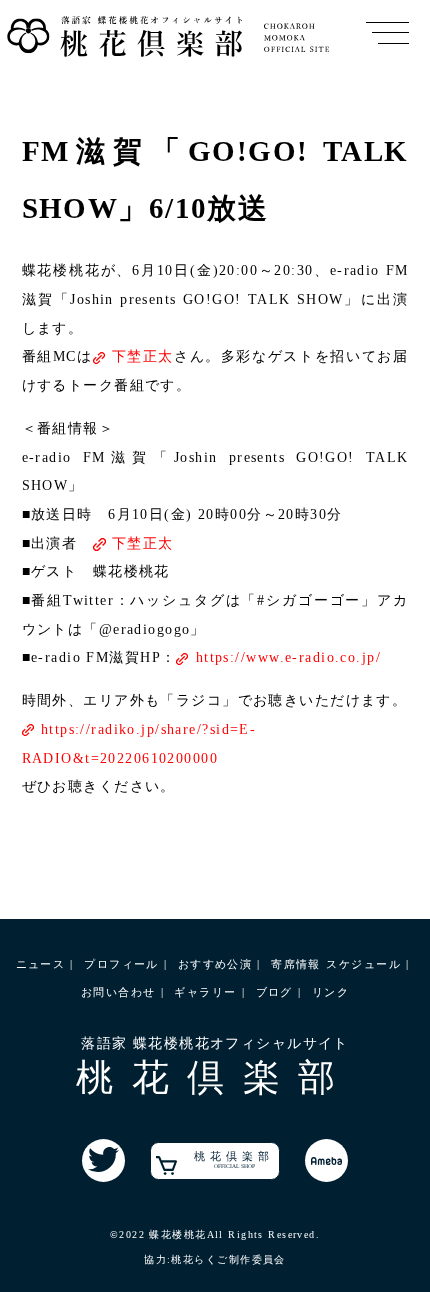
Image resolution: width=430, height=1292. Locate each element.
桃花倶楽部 (234, 1159)
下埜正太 (143, 356)
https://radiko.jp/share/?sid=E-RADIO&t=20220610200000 (139, 743)
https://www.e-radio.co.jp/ (288, 657)
